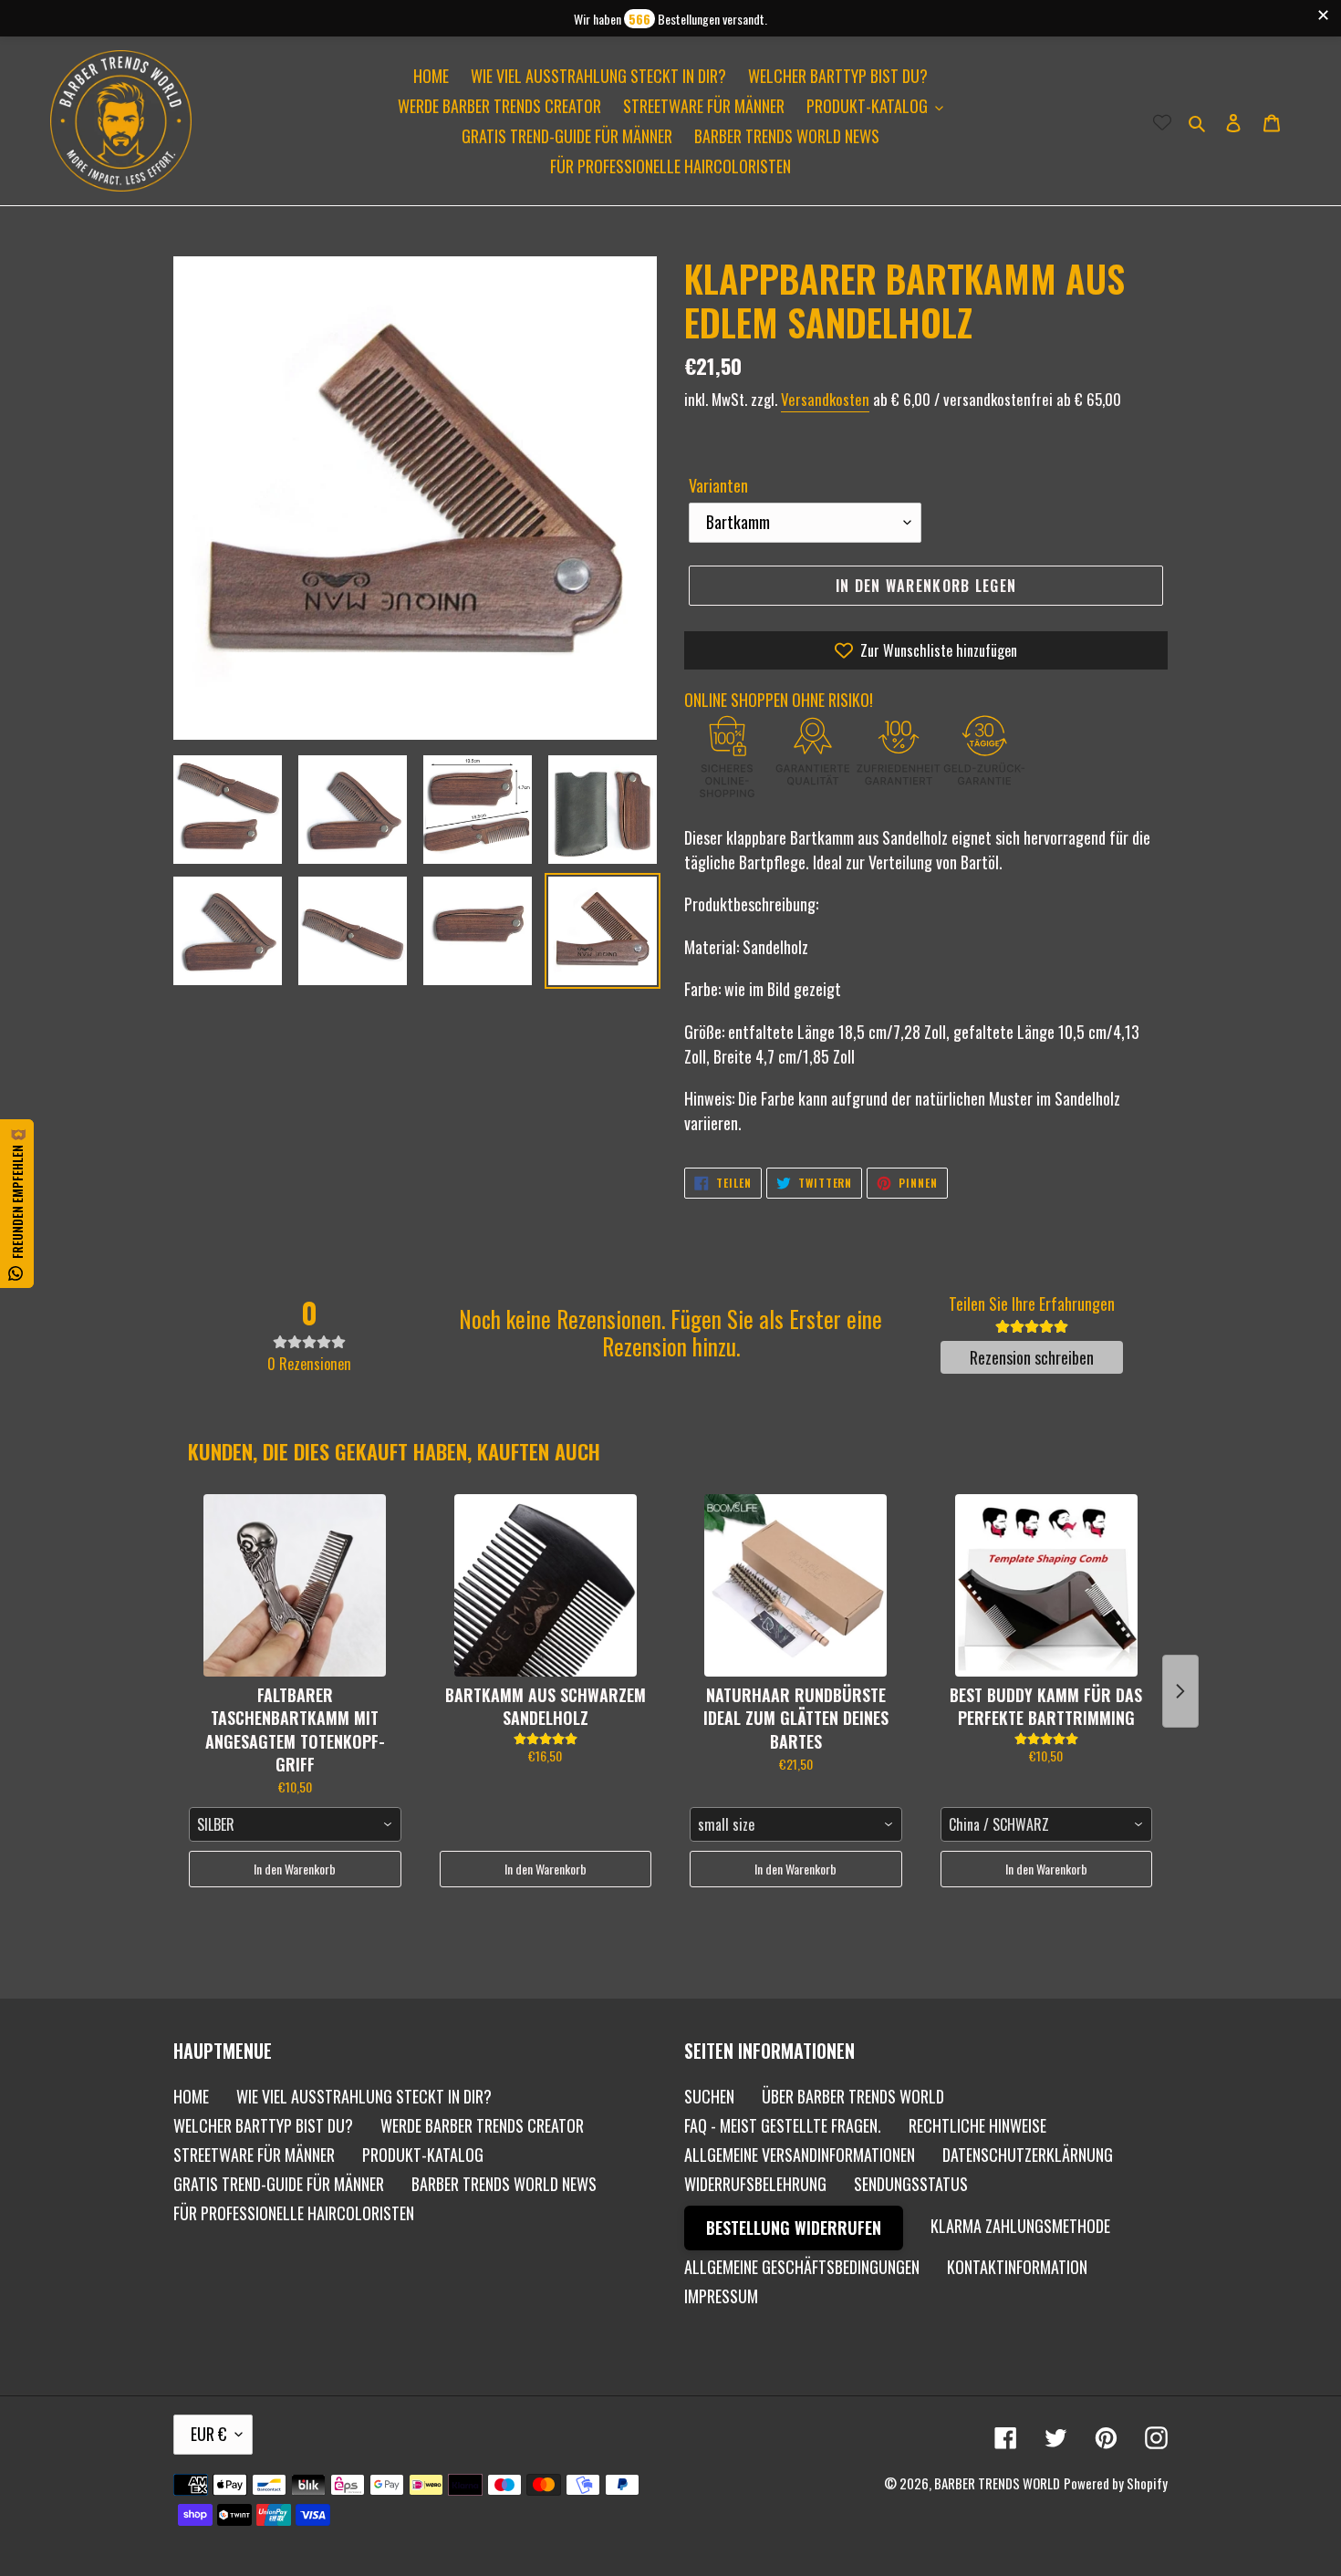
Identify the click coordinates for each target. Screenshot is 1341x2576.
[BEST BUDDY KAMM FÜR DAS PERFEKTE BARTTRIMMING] (1047, 1585)
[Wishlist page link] (1162, 121)
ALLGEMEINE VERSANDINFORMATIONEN (800, 2155)
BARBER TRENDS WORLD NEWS (504, 2184)
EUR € (208, 2434)
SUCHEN (709, 2096)
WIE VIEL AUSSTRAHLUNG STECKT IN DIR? (364, 2096)
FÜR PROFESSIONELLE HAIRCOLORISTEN (294, 2213)
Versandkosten (825, 399)
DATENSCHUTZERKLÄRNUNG (1028, 2155)
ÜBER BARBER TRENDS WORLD (853, 2096)
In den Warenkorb (295, 1869)
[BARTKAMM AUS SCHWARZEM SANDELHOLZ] (546, 1585)
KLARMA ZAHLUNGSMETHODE (1020, 2226)
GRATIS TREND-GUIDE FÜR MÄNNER (279, 2184)
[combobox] (295, 1824)
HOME (191, 2096)
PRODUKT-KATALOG (423, 2155)
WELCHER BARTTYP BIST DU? (263, 2125)
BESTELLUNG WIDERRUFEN (794, 2228)
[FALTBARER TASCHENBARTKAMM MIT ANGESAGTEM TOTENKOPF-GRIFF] (295, 1585)
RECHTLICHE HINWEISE (977, 2125)
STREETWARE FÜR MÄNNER (254, 2155)
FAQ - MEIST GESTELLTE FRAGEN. (783, 2125)
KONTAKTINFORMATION (1017, 2267)
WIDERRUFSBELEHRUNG (755, 2184)
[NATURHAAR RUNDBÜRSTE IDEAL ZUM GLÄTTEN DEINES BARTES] (796, 1585)
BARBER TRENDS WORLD (997, 2483)
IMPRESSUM (721, 2296)
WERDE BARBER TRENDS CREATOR (482, 2125)
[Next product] (1180, 1691)
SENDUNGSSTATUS (911, 2184)
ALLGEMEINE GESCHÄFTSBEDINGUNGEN (802, 2267)
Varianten (718, 485)
